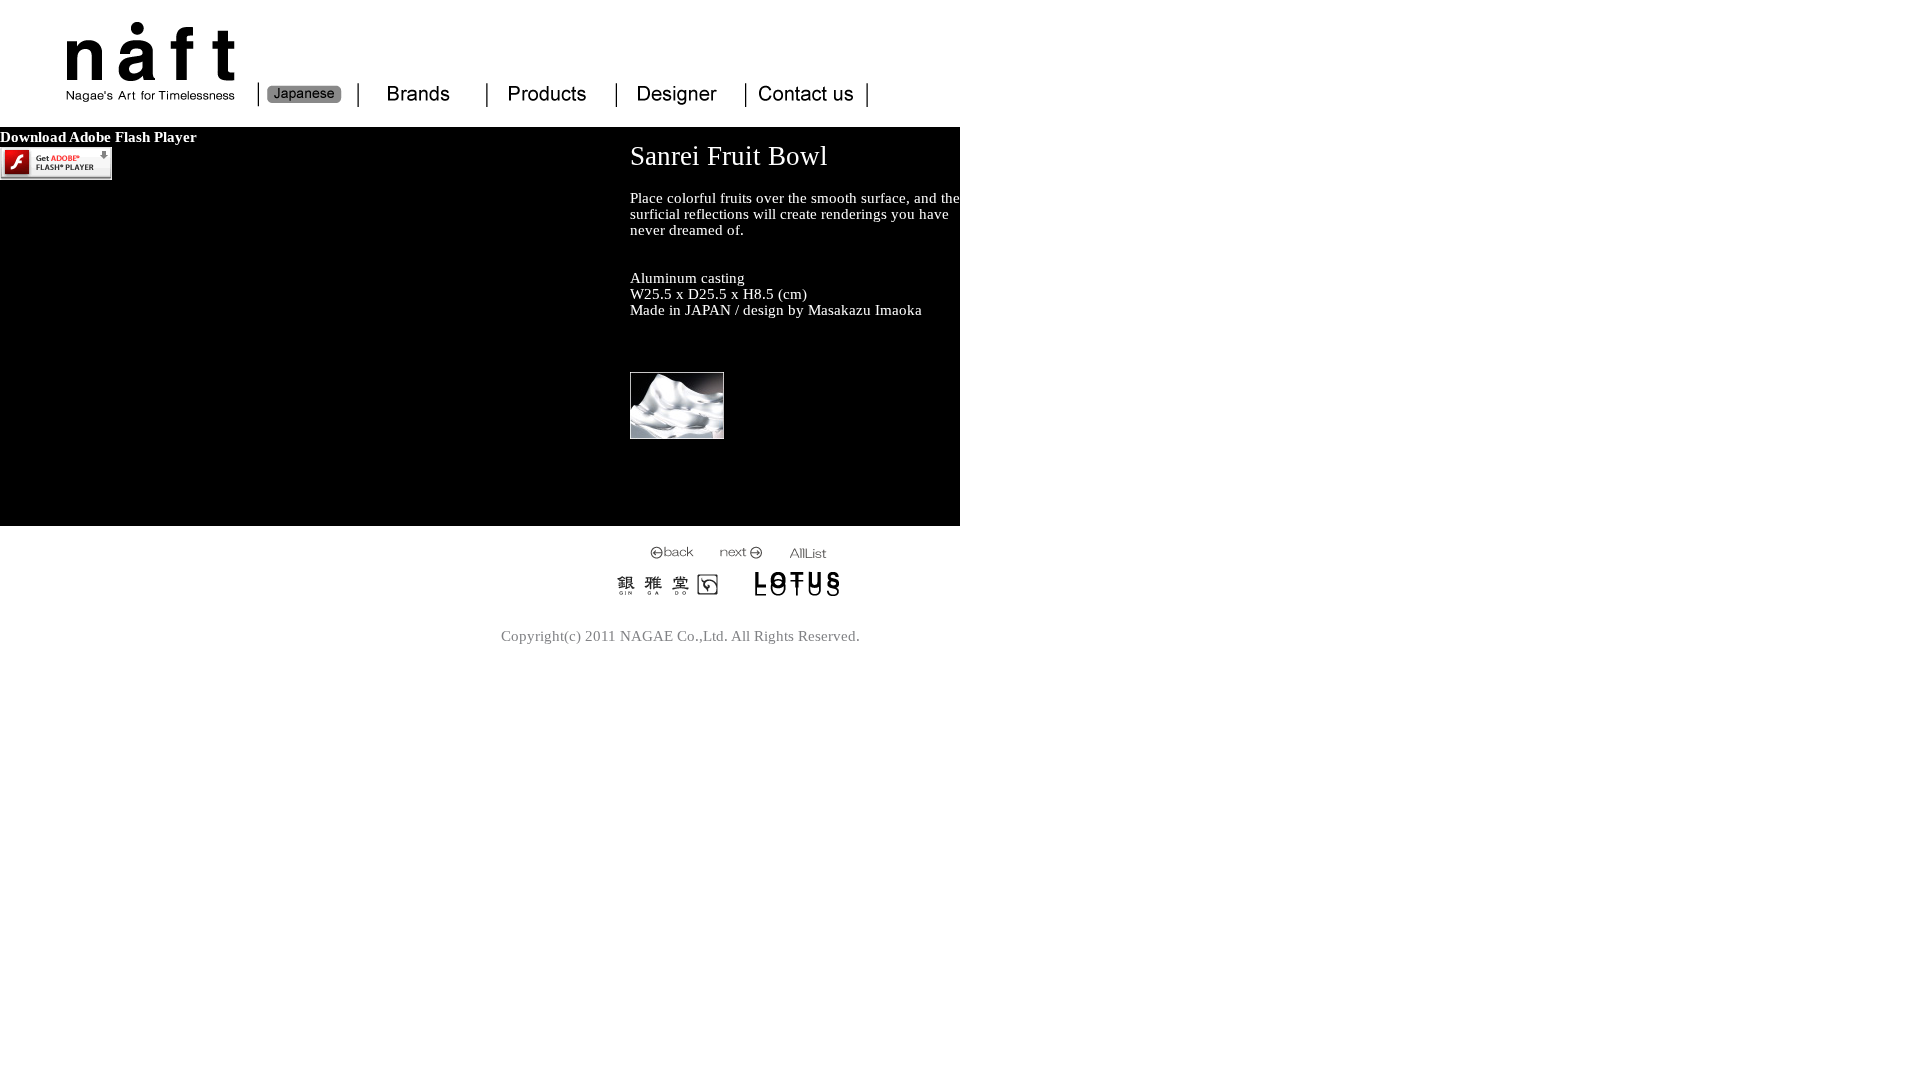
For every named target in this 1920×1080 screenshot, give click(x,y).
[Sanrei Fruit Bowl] (677, 435)
